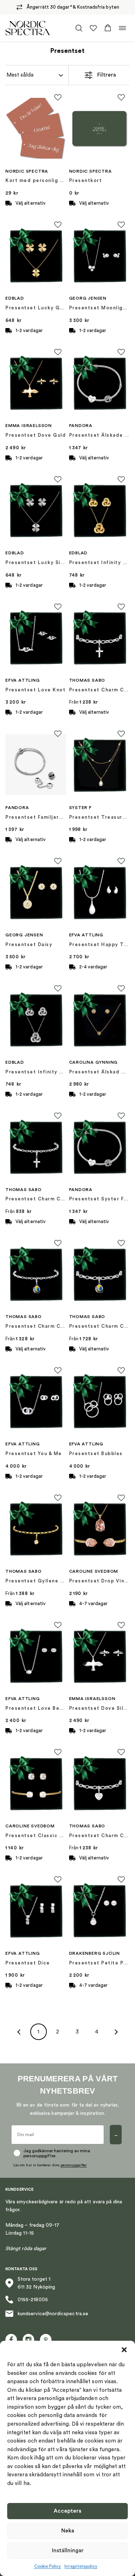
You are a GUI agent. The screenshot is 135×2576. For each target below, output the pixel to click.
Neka (68, 2531)
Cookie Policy (48, 2566)
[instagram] (28, 2340)
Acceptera (67, 2511)
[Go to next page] (116, 2032)
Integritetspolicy (81, 2566)
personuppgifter (74, 2165)
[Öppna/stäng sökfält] (79, 28)
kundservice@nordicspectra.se (53, 2314)
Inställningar (68, 2551)
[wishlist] (93, 28)
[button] (124, 2350)
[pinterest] (46, 2340)
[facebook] (11, 2340)
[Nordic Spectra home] (28, 28)
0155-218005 (33, 2300)
